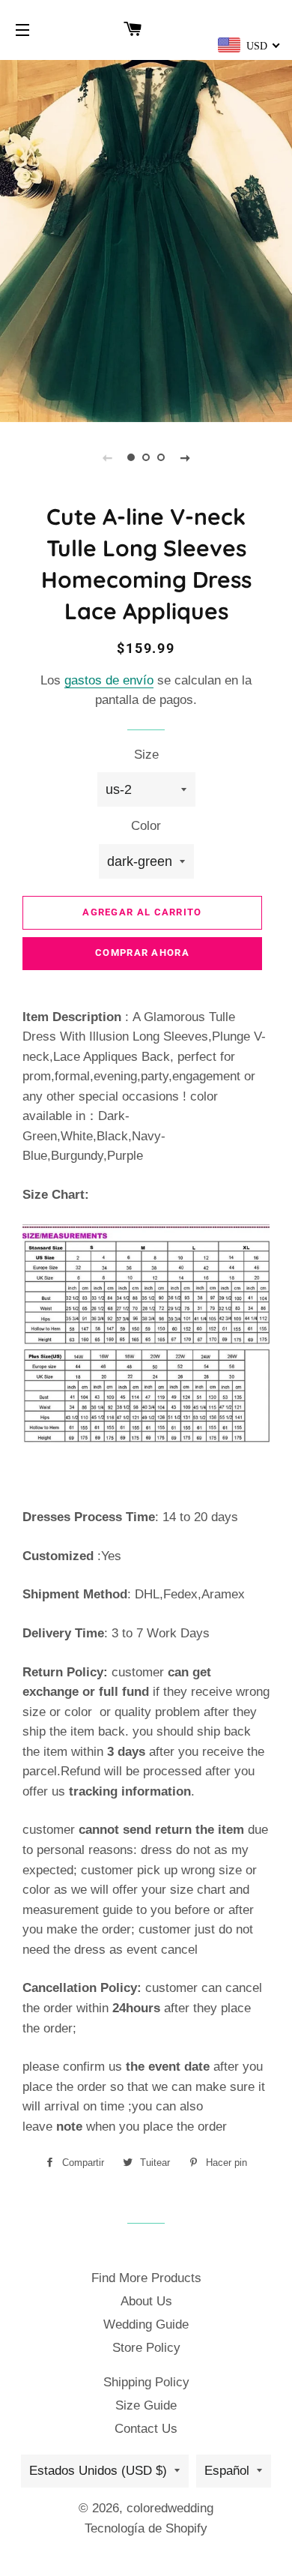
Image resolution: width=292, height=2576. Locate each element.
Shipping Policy (146, 2382)
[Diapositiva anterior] (107, 457)
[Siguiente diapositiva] (185, 457)
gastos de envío (109, 680)
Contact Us (146, 2429)
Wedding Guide (146, 2324)
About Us (146, 2301)
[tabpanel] (146, 239)
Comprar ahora (142, 953)
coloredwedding (170, 2508)
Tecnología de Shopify (146, 2528)
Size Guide (146, 2405)
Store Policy (146, 2348)
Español (227, 2471)
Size (146, 755)
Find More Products (146, 2278)
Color (146, 826)
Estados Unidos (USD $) (98, 2471)
